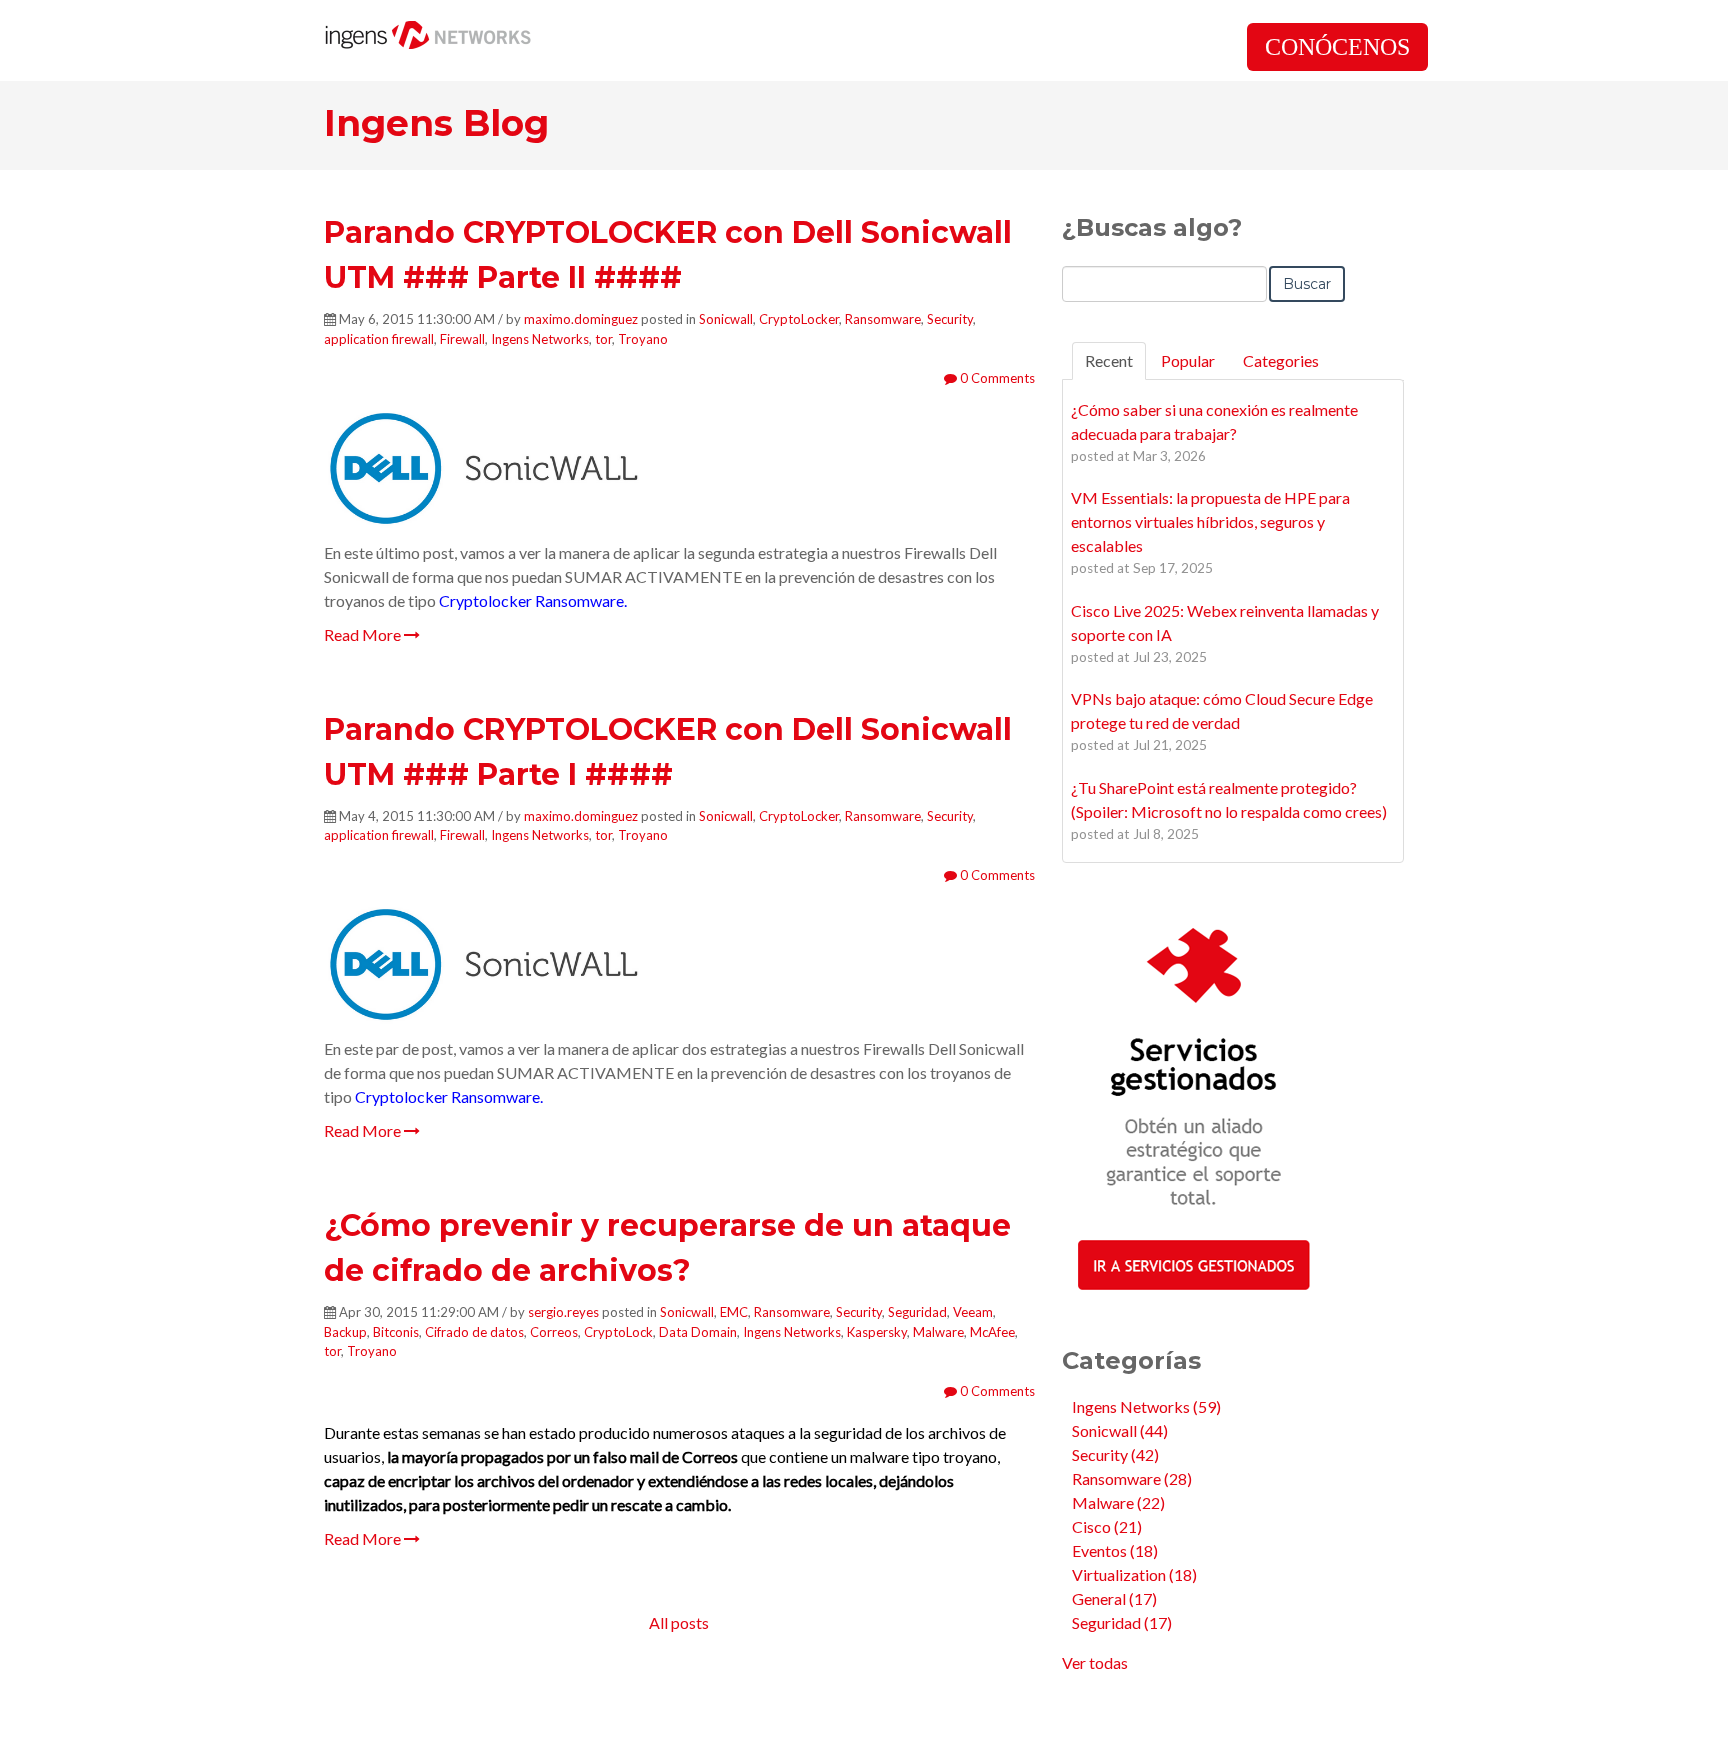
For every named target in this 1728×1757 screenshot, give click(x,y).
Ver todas (1095, 1662)
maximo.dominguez (581, 319)
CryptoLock (618, 1332)
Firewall (462, 339)
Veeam (973, 1312)
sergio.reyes (563, 1312)
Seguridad (917, 1312)
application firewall (379, 339)
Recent (1109, 360)
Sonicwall (726, 319)
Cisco (1107, 1526)
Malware (938, 1332)
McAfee (992, 1332)
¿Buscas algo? (1152, 227)
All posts (679, 1622)
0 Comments (996, 378)
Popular (1188, 360)
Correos (554, 1332)
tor (603, 339)
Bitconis (396, 1332)
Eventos (1115, 1550)
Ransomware (883, 319)
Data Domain (698, 1332)
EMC (734, 1312)
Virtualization (1134, 1574)
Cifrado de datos (474, 1332)
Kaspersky (877, 1332)
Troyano (643, 339)
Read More (364, 634)
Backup (345, 1332)
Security (950, 319)
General (1114, 1598)
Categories (1281, 360)
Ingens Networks (540, 339)
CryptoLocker (799, 319)
